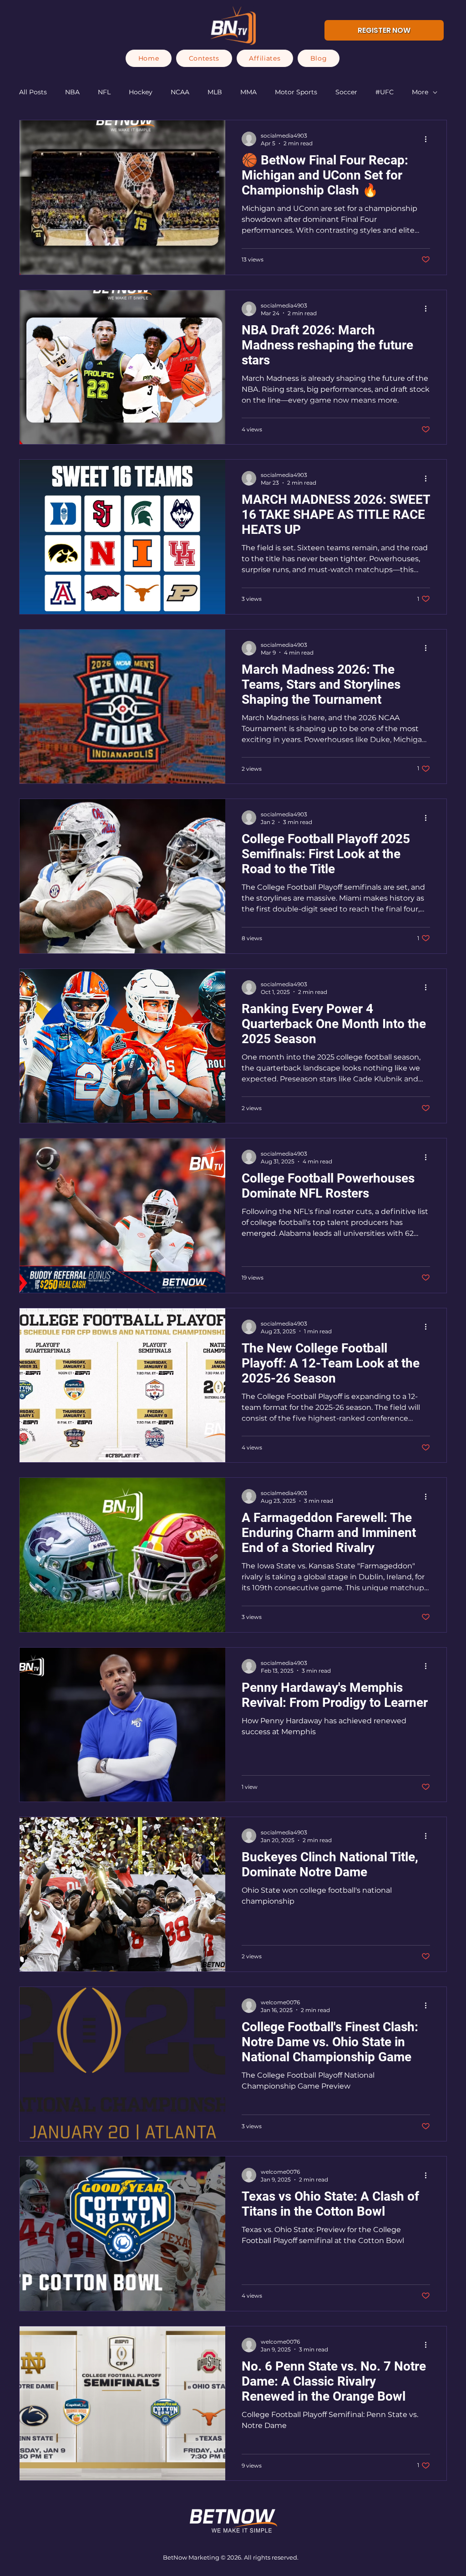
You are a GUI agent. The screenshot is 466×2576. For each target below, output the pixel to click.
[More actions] (429, 139)
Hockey (141, 92)
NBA (72, 92)
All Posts (33, 92)
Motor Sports (296, 92)
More (420, 92)
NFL (104, 92)
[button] (204, 58)
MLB (215, 92)
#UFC (385, 92)
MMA (248, 92)
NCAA (180, 92)
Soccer (346, 92)
